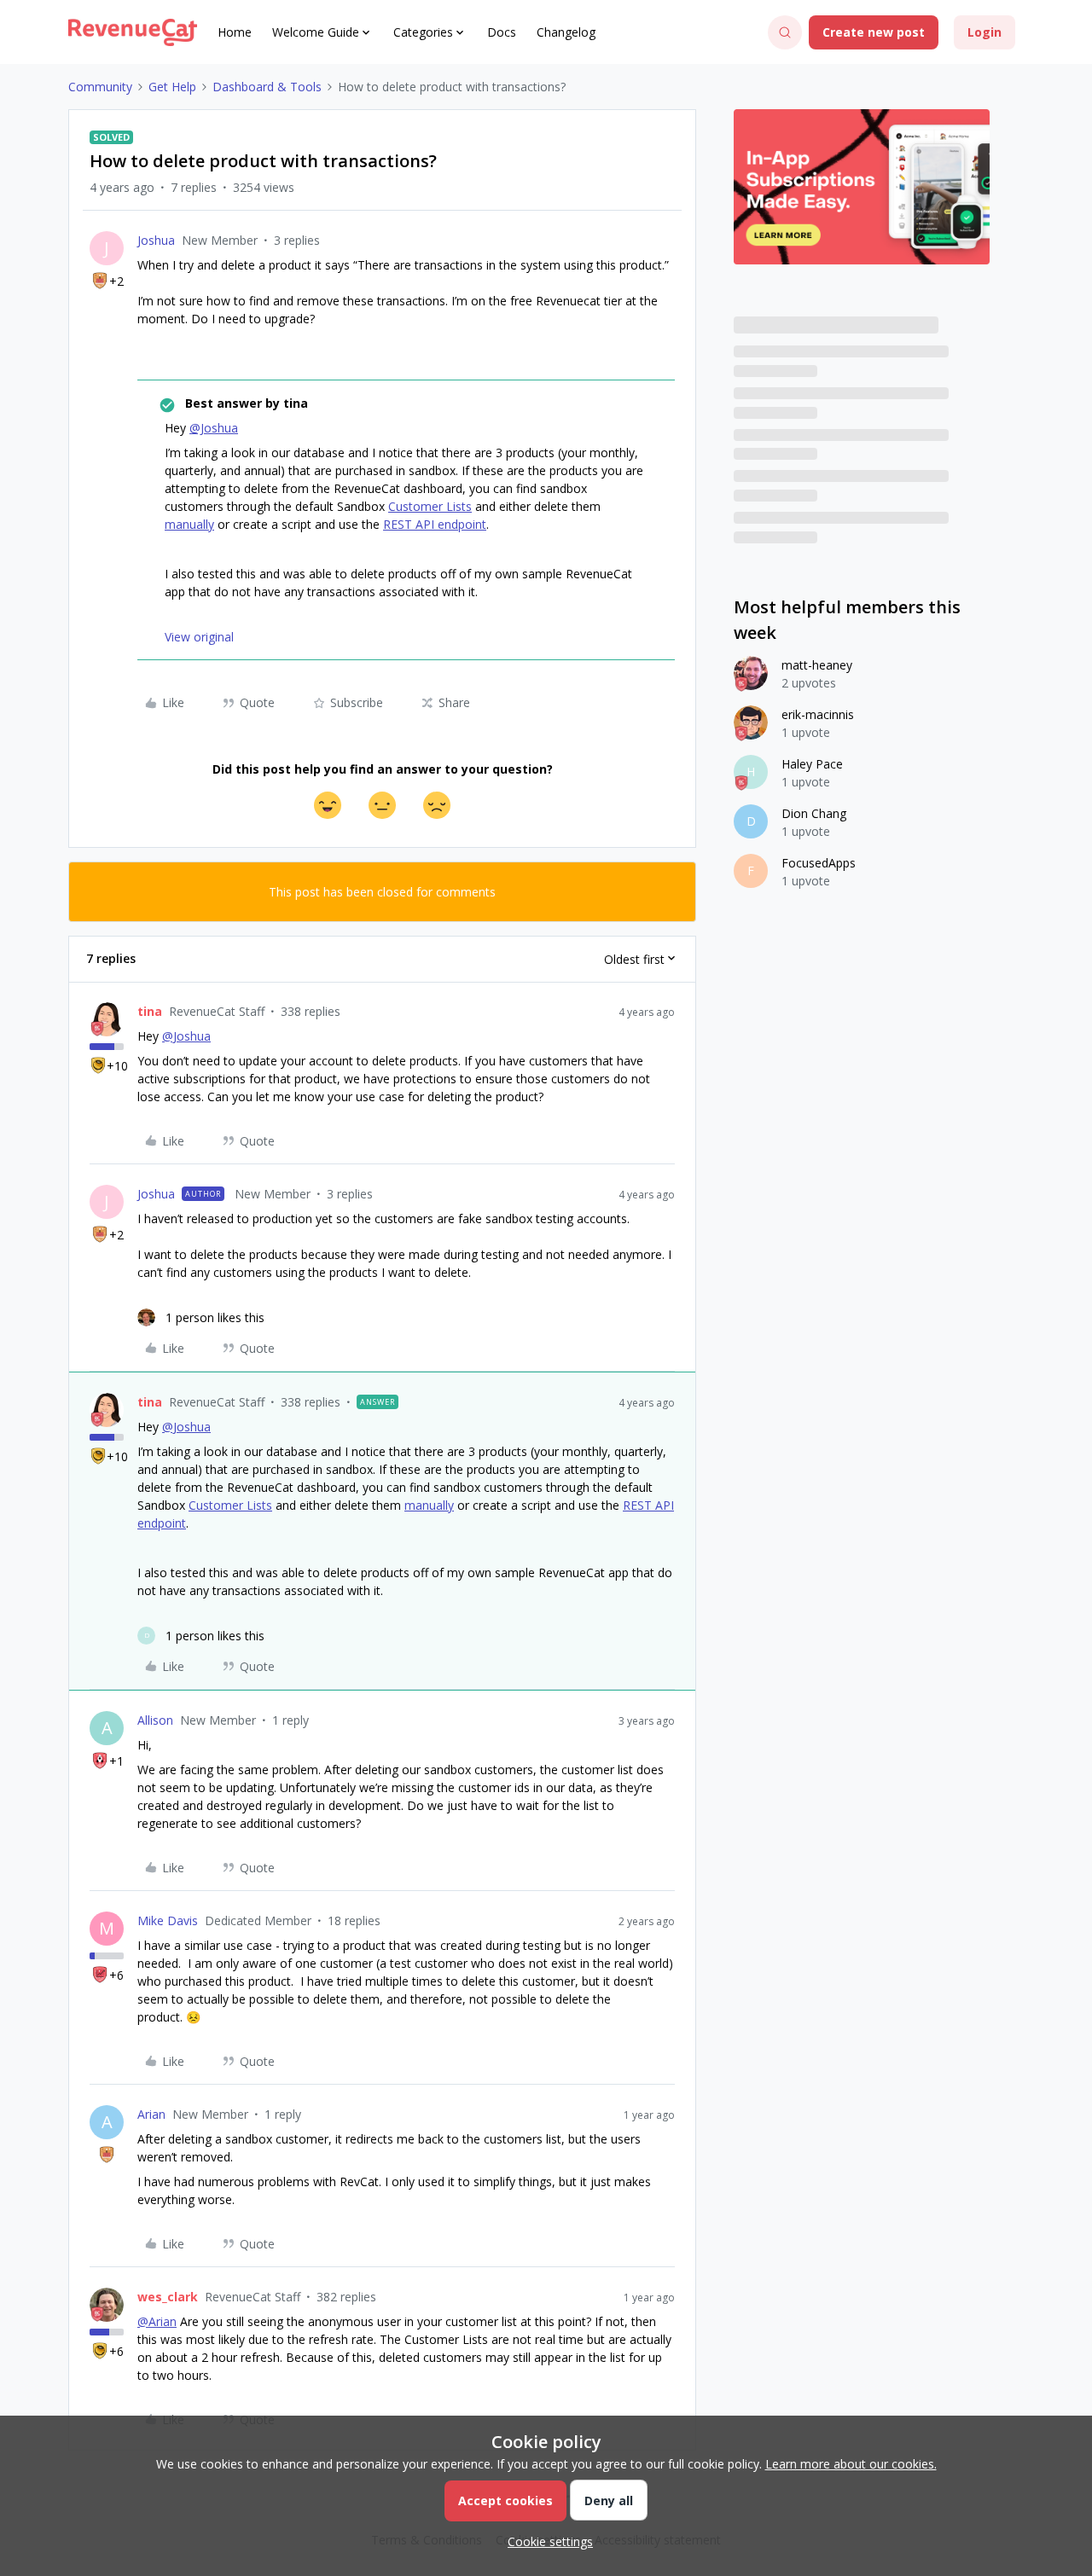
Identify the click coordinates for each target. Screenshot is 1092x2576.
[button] (874, 32)
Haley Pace (812, 764)
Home (235, 32)
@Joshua (214, 428)
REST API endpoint (435, 524)
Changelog (566, 32)
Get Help (172, 87)
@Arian (157, 2321)
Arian (151, 2114)
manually (189, 524)
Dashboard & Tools (267, 87)
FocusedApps (819, 863)
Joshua (156, 240)
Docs (502, 32)
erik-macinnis (818, 714)
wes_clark (168, 2297)
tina (150, 1011)
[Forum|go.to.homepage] (133, 32)
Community (100, 87)
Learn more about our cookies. (851, 2464)
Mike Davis (168, 1920)
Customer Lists (430, 506)
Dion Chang (814, 813)
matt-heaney (817, 665)
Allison (155, 1720)
